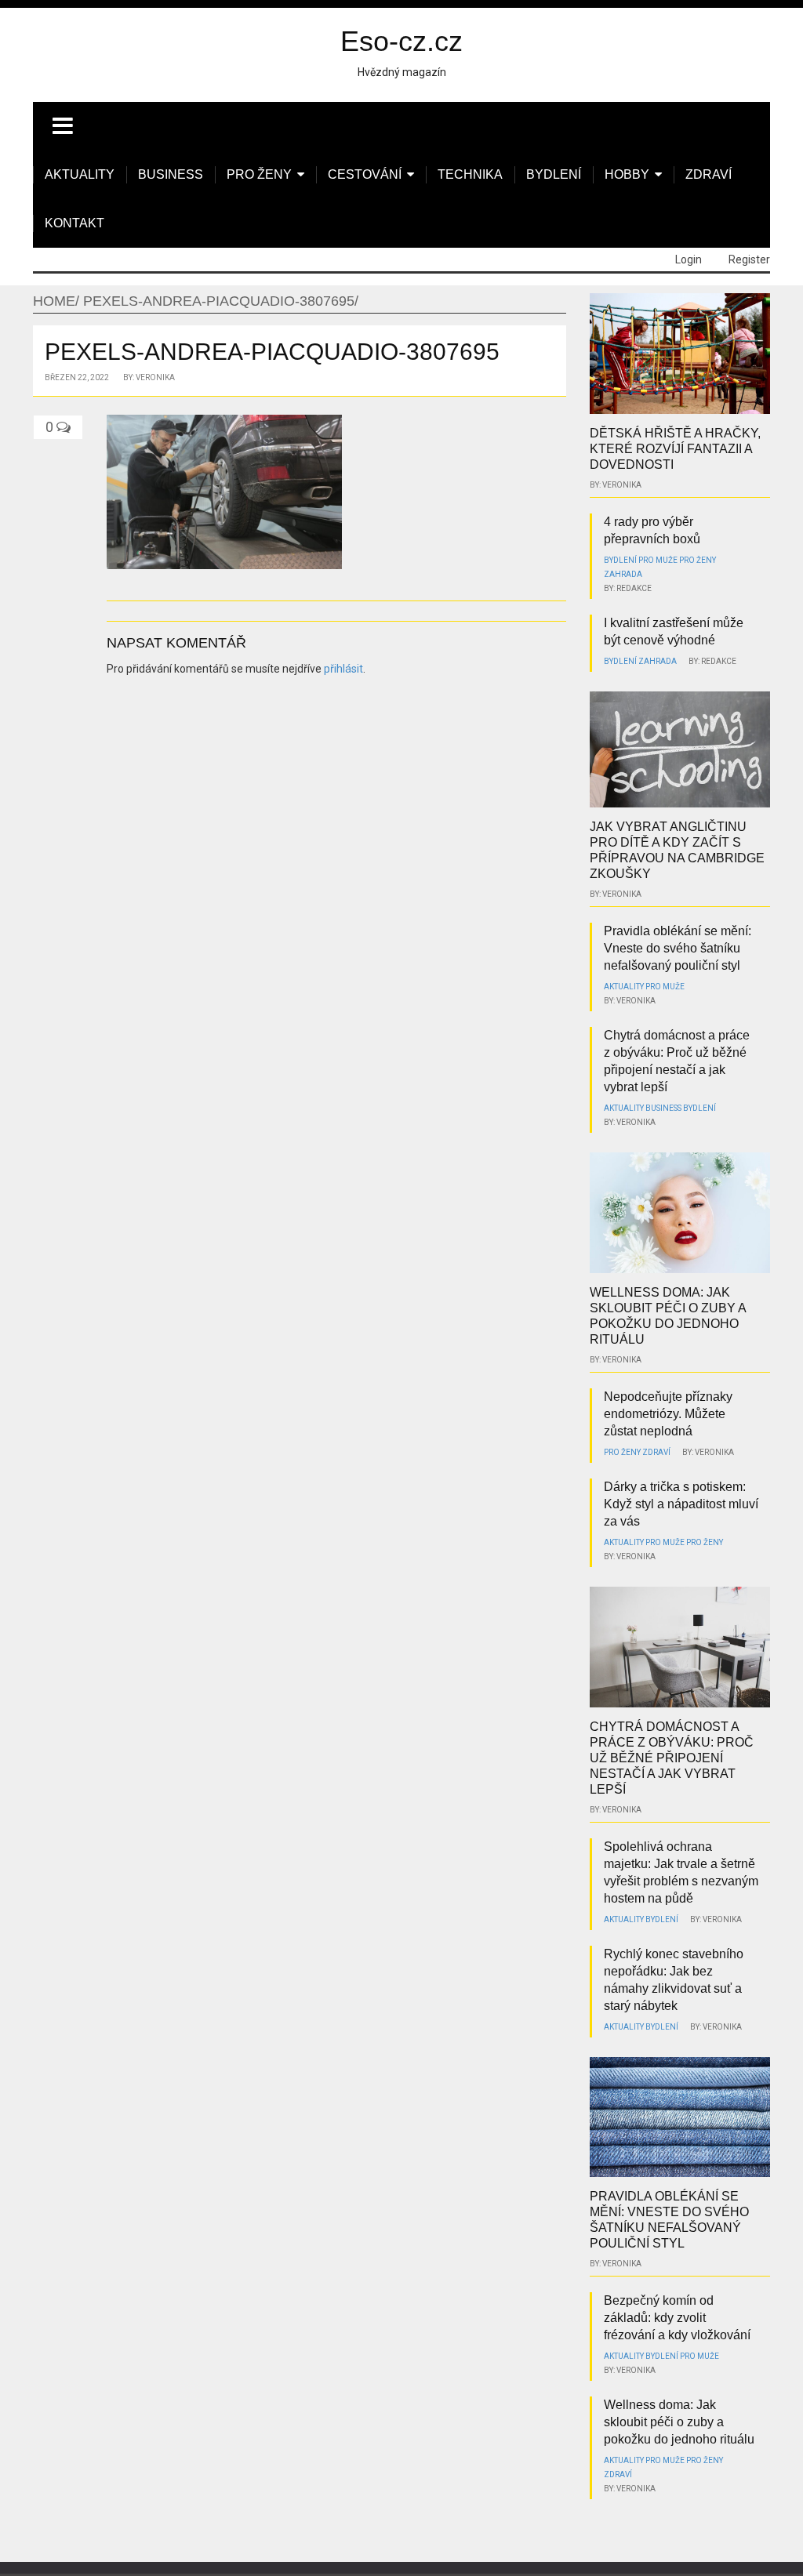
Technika (470, 174)
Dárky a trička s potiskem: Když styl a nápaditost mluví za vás (681, 1504)
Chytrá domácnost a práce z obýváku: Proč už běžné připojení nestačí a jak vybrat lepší (672, 1758)
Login (689, 259)
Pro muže (658, 560)
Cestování (365, 174)
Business (171, 174)
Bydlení (554, 174)
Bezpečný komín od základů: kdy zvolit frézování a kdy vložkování (677, 2318)
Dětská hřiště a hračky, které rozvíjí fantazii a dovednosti (675, 449)
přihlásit (343, 669)
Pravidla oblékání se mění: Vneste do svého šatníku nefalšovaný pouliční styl (678, 948)
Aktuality (80, 174)
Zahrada (623, 574)
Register (749, 259)
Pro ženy (259, 174)
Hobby (627, 174)
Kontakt (74, 223)
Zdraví (709, 174)
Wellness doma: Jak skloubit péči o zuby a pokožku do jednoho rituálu (679, 2422)
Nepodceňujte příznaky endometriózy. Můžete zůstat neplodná (668, 1414)
